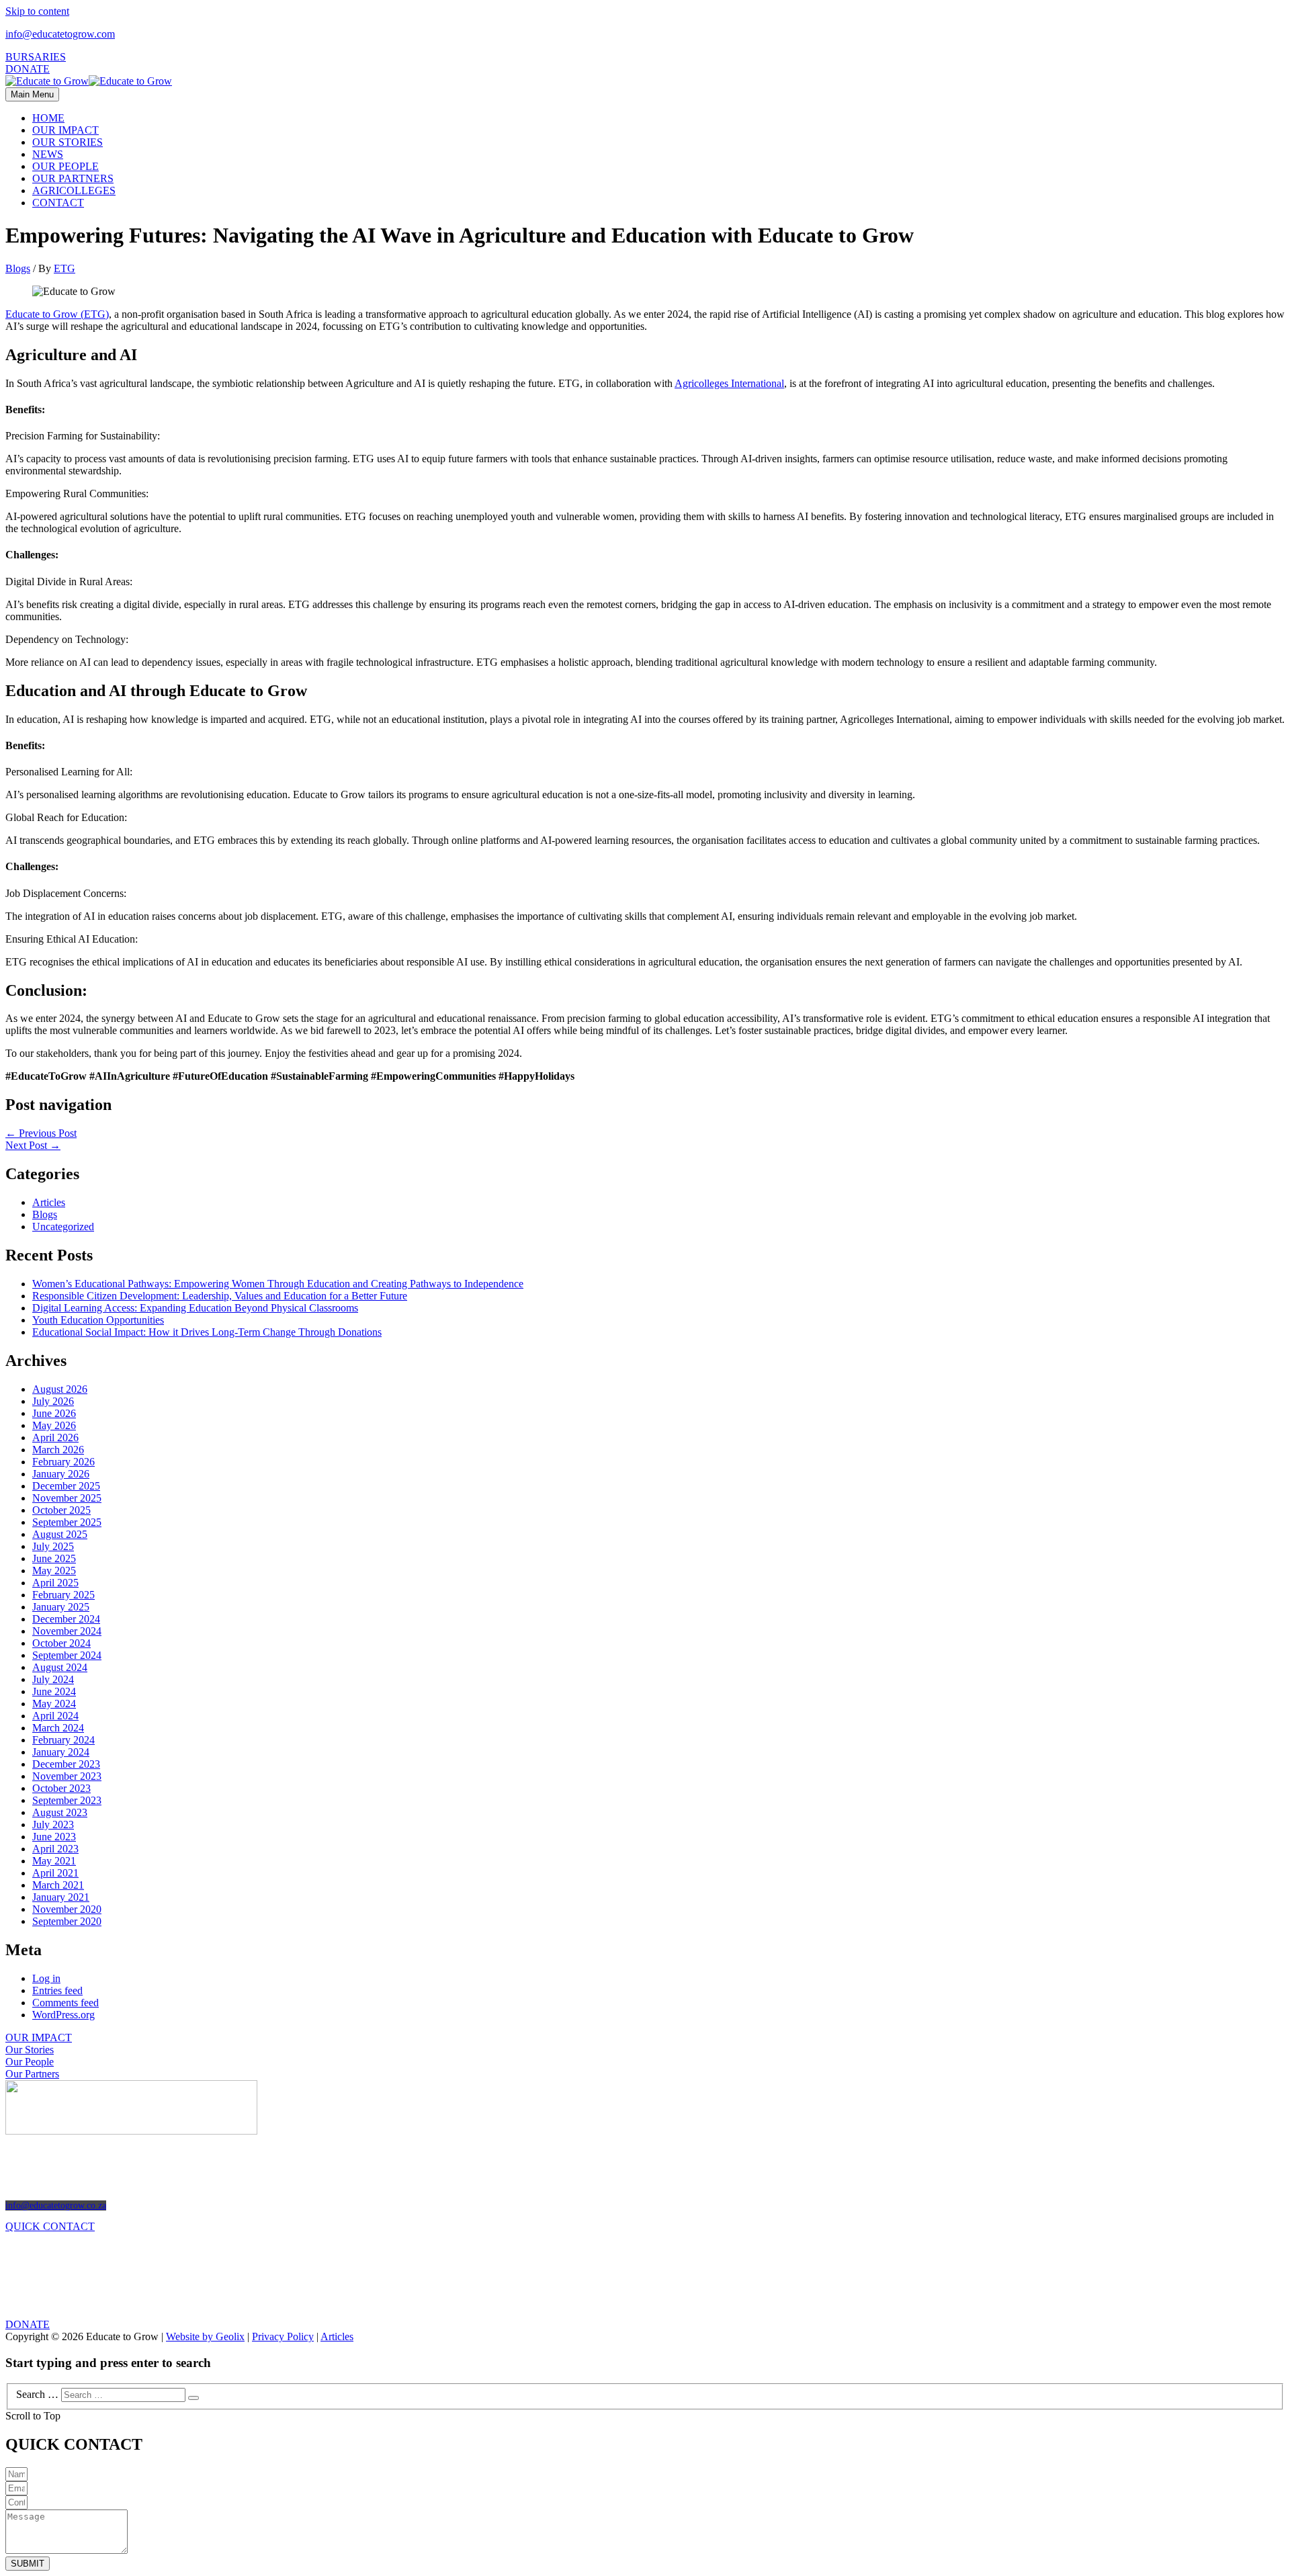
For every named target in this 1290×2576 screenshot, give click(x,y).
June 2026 (54, 1413)
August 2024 (60, 1667)
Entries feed (57, 1990)
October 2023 (61, 1788)
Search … (37, 2394)
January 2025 (61, 1607)
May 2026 (54, 1425)
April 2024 (55, 1716)
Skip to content (37, 11)
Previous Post (41, 1133)
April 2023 (55, 1849)
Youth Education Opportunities (98, 1320)
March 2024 (58, 1728)
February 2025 (63, 1595)
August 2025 (60, 1534)
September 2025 (67, 1522)
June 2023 (54, 1837)
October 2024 (61, 1643)
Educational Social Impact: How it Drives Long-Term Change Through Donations (207, 1332)
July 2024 (53, 1679)
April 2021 (55, 1873)
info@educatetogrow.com (60, 34)
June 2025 (54, 1558)
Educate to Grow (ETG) (57, 314)
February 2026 (63, 1462)
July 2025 (53, 1546)
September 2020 (67, 1921)
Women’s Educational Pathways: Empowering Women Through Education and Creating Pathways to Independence (278, 1284)
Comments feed (66, 2003)
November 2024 (67, 1631)
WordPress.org (63, 2015)
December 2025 (66, 1486)
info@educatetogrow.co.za (56, 2205)
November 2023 (67, 1776)
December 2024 (66, 1619)
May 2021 (54, 1861)
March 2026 (58, 1450)
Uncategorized (63, 1227)
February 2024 (63, 1740)
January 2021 (61, 1897)
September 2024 (67, 1655)
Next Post (33, 1145)
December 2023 (66, 1764)
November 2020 (67, 1909)
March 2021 (58, 1885)
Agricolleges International (729, 383)
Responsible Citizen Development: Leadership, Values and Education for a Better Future (220, 1296)
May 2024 (54, 1704)
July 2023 (53, 1824)
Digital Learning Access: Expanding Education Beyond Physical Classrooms (195, 1308)
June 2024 (54, 1691)
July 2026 (53, 1401)
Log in (46, 1978)
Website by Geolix (205, 2336)
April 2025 (55, 1583)
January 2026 (61, 1474)
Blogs (18, 268)
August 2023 (60, 1812)
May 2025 (54, 1571)
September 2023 (67, 1800)
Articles (49, 1202)
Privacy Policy (283, 2336)
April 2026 (55, 1437)
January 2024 (61, 1752)
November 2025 (67, 1498)
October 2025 (61, 1510)
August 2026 (60, 1389)
